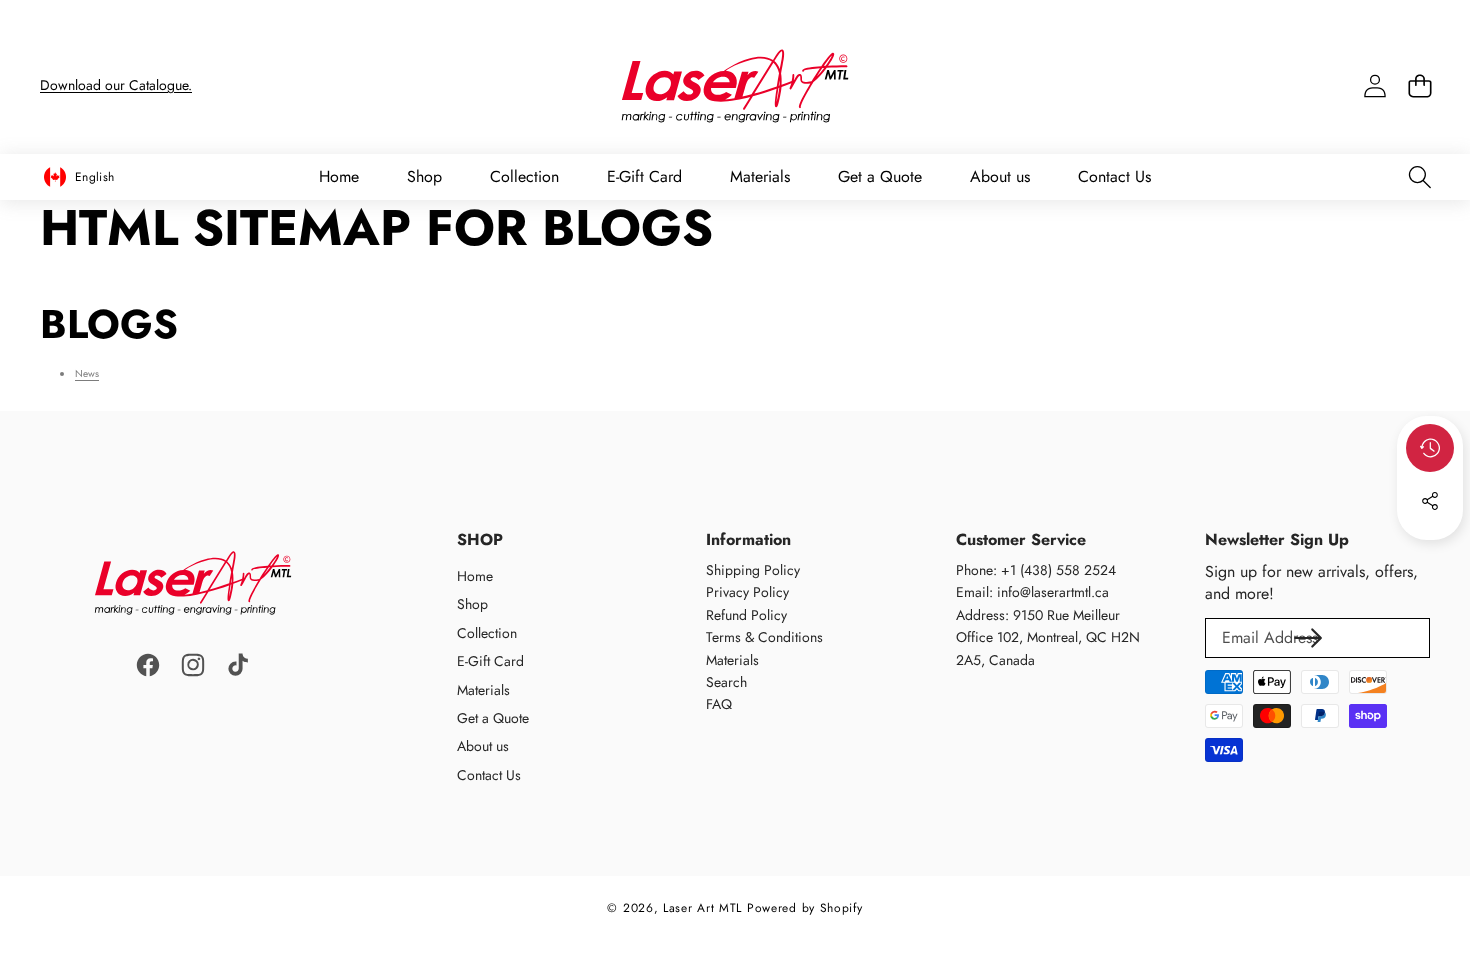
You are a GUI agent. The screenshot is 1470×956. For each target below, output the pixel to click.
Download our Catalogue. (116, 85)
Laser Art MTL (702, 908)
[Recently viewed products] (1430, 448)
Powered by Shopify (805, 908)
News (87, 373)
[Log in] (1374, 86)
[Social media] (1430, 501)
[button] (1419, 86)
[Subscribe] (1308, 638)
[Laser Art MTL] (735, 86)
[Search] (1419, 177)
